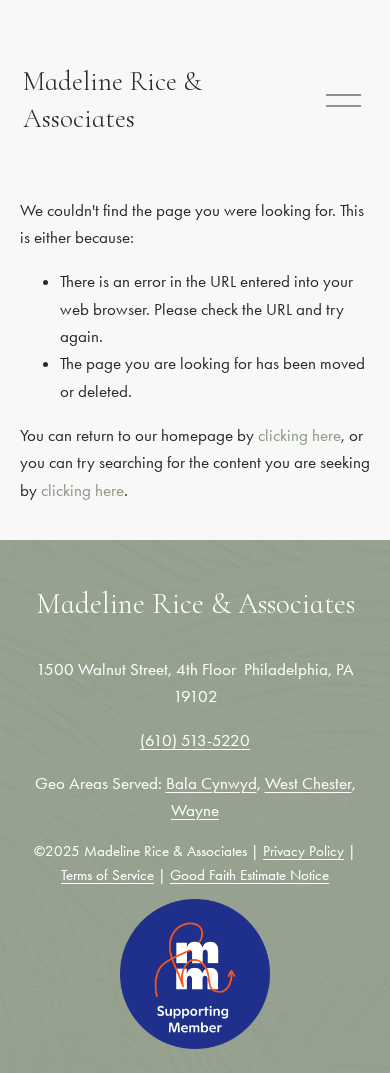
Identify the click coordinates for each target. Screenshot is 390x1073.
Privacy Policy (303, 851)
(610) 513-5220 (195, 740)
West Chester (308, 783)
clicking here (299, 435)
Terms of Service (107, 875)
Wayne (195, 810)
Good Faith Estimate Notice (249, 875)
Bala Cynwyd (211, 783)
